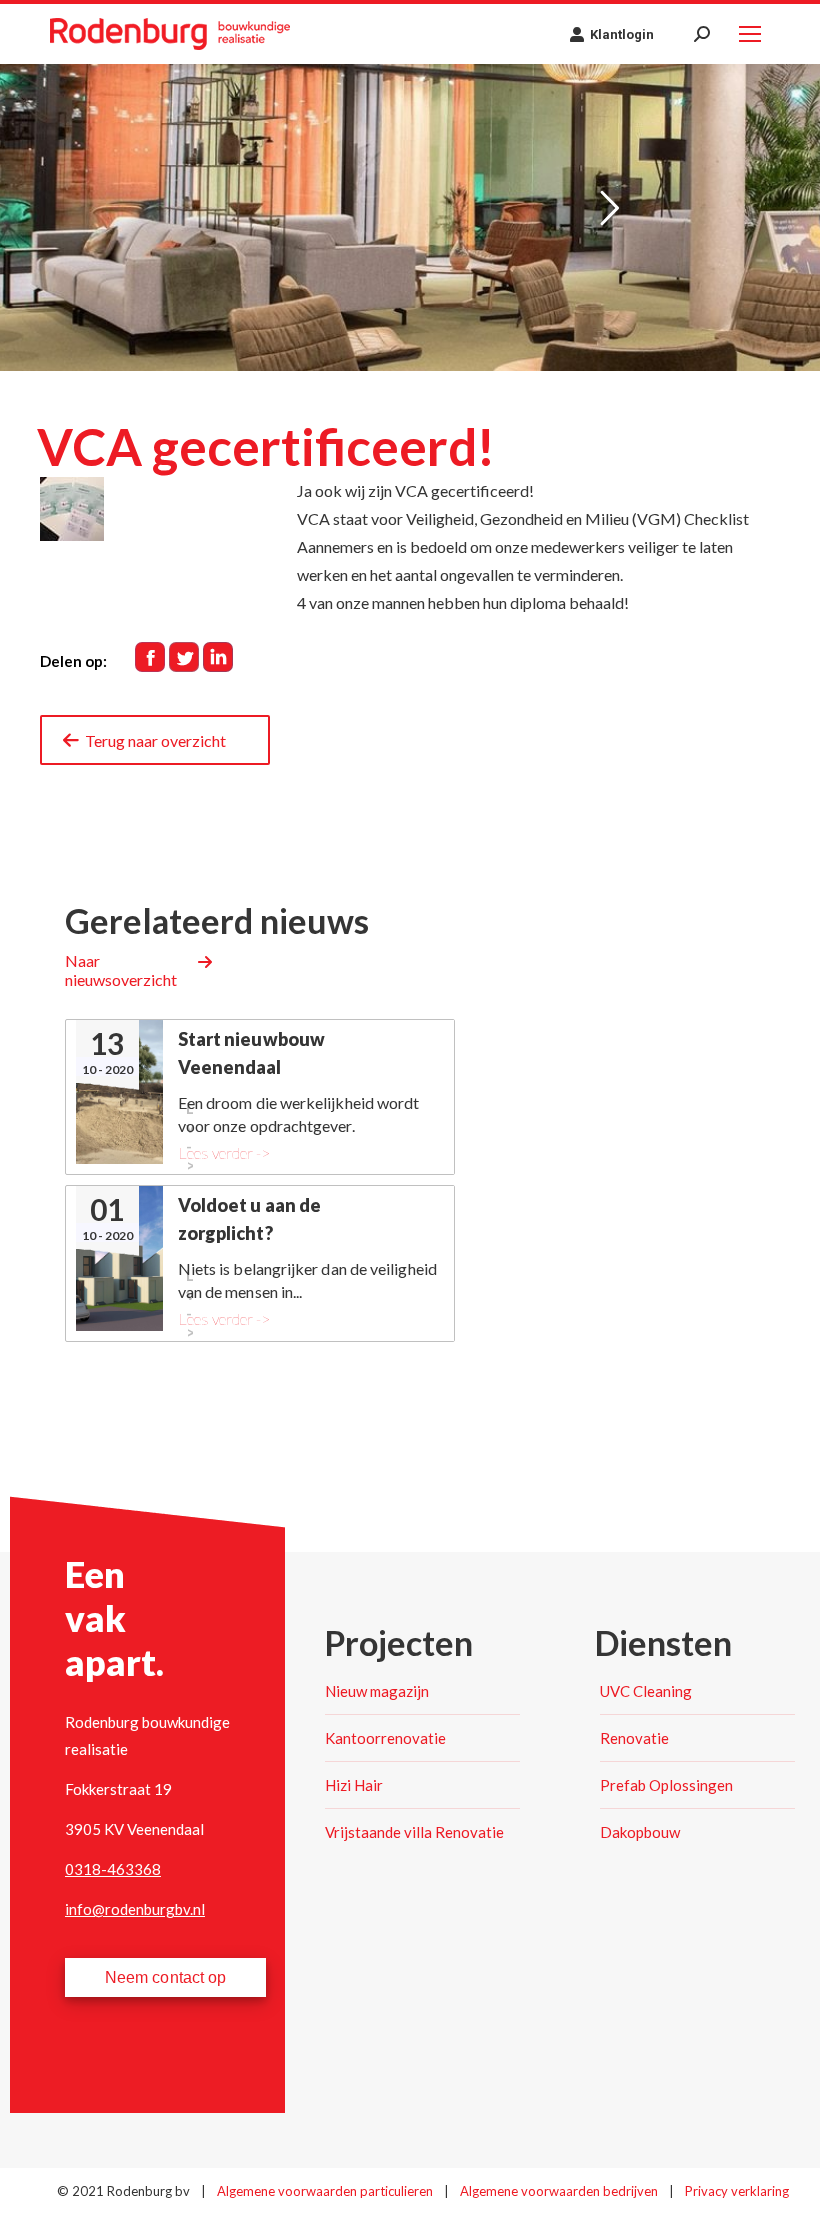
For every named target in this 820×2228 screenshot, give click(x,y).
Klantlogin (622, 34)
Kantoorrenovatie (385, 1738)
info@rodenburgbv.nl (135, 1909)
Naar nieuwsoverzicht (121, 970)
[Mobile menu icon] (750, 34)
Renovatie (634, 1738)
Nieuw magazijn (377, 1691)
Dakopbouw (640, 1832)
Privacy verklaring (737, 2191)
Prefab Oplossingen (666, 1785)
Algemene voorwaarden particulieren (326, 2191)
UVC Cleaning (646, 1691)
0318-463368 (113, 1869)
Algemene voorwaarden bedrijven (560, 2191)
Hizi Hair (354, 1785)
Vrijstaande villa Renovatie (414, 1832)
